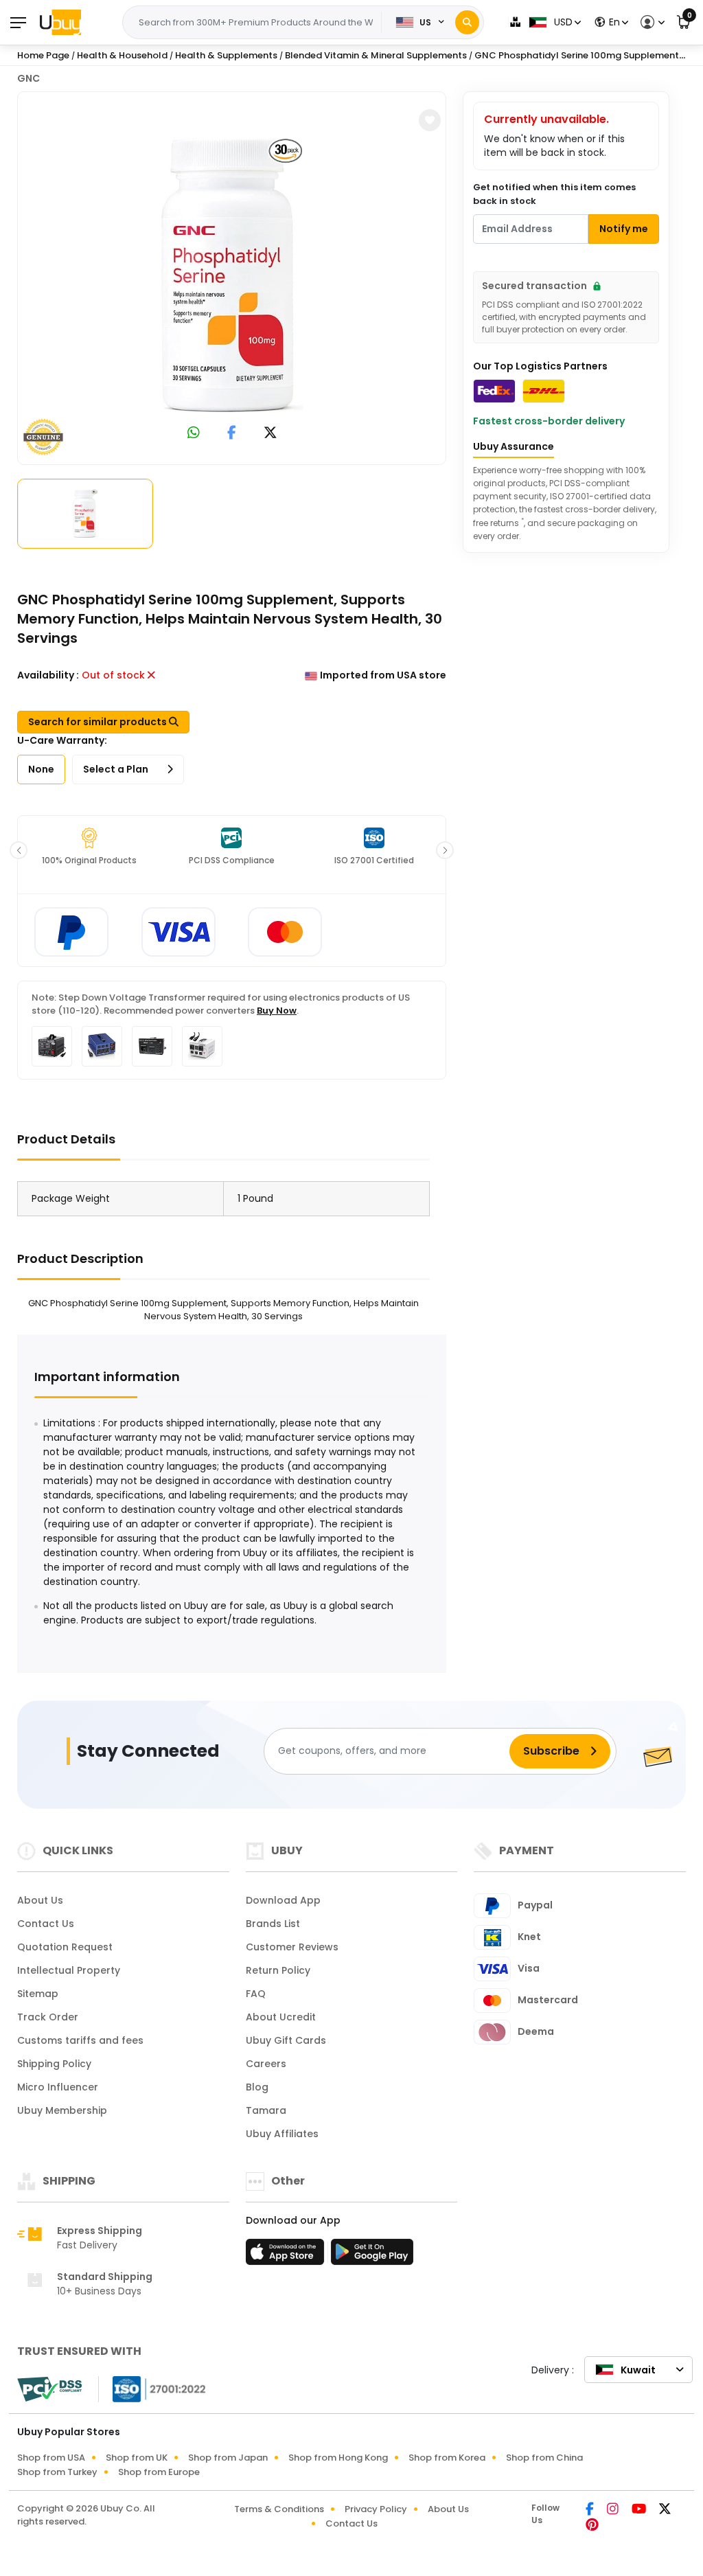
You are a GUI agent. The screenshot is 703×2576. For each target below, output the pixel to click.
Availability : (48, 675)
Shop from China (544, 2458)
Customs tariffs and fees (80, 2040)
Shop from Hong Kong (338, 2458)
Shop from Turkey (57, 2472)
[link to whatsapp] (194, 434)
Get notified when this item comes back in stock (554, 194)
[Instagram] (614, 2510)
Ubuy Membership (62, 2110)
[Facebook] (591, 2510)
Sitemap (38, 1994)
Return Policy (278, 1970)
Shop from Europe (159, 2472)
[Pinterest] (592, 2526)
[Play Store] (372, 2256)
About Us (40, 1900)
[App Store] (287, 2256)
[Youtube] (640, 2510)
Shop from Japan (228, 2458)
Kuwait (638, 2370)
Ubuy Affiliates (282, 2134)
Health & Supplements (226, 55)
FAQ (256, 1994)
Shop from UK (137, 2458)
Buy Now (277, 1011)
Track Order (48, 2017)
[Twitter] (665, 2510)
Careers (266, 2064)
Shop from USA (51, 2458)
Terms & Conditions (279, 2509)
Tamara (266, 2110)
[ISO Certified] (152, 2389)
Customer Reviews (292, 1947)
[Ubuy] (60, 22)
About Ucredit (281, 2017)
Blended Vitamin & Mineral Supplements (376, 55)
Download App (283, 1900)
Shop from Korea (447, 2458)
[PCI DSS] (49, 2389)
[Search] (467, 22)
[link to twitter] (270, 434)
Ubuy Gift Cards (286, 2040)
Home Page (43, 55)
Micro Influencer (58, 2087)
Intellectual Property (69, 1970)
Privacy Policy (376, 2509)
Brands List (273, 1924)
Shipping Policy (54, 2064)
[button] (650, 22)
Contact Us (46, 1924)
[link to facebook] (232, 434)
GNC (28, 78)
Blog (257, 2087)
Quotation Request (65, 1947)
